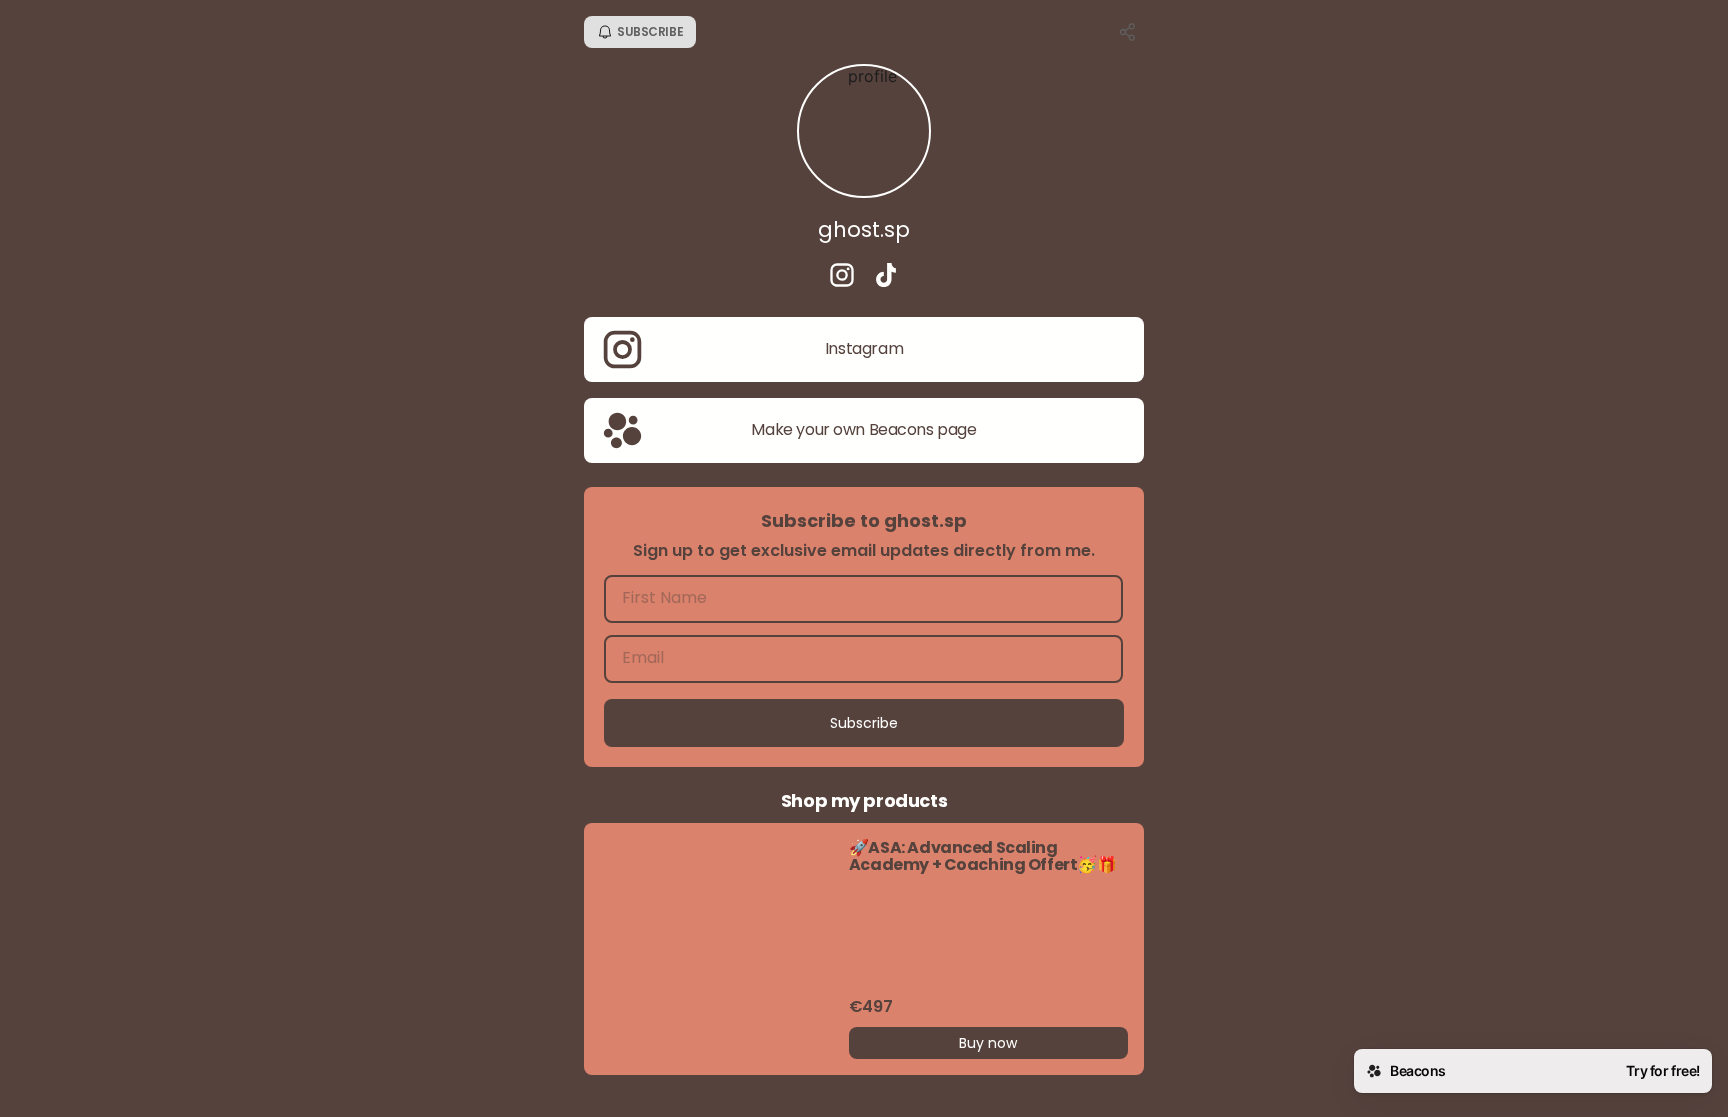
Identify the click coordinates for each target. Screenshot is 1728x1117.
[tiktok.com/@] (886, 277)
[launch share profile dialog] (1128, 32)
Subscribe (864, 723)
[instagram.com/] (842, 277)
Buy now (988, 1043)
